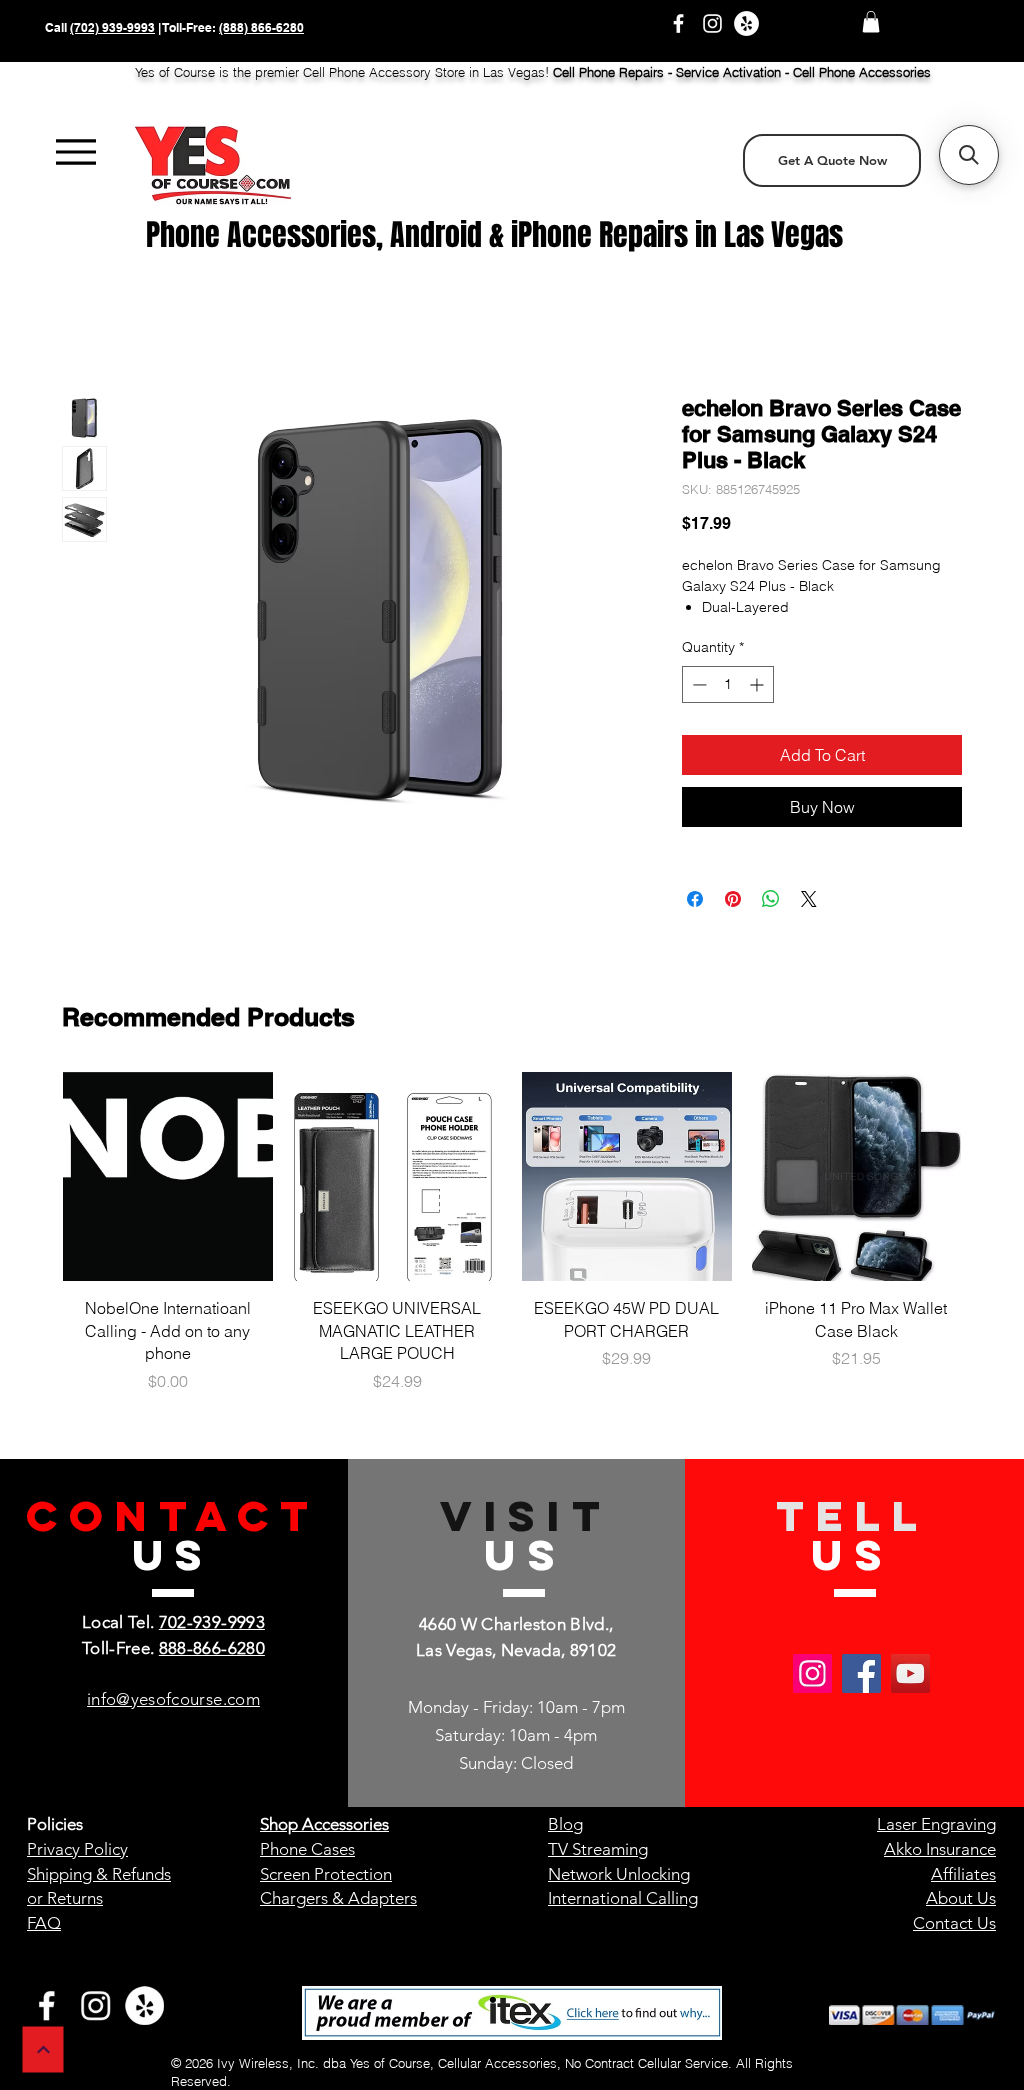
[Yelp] (746, 23)
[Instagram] (712, 23)
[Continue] (43, 2050)
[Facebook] (678, 23)
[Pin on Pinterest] (733, 899)
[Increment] (758, 684)
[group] (512, 1243)
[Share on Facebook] (695, 899)
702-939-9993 (212, 1622)
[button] (871, 22)
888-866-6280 (212, 1648)
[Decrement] (697, 684)
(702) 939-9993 (112, 27)
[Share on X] (809, 899)
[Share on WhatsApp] (771, 899)
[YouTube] (910, 1673)
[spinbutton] (728, 684)
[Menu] (75, 152)
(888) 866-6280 (261, 27)
